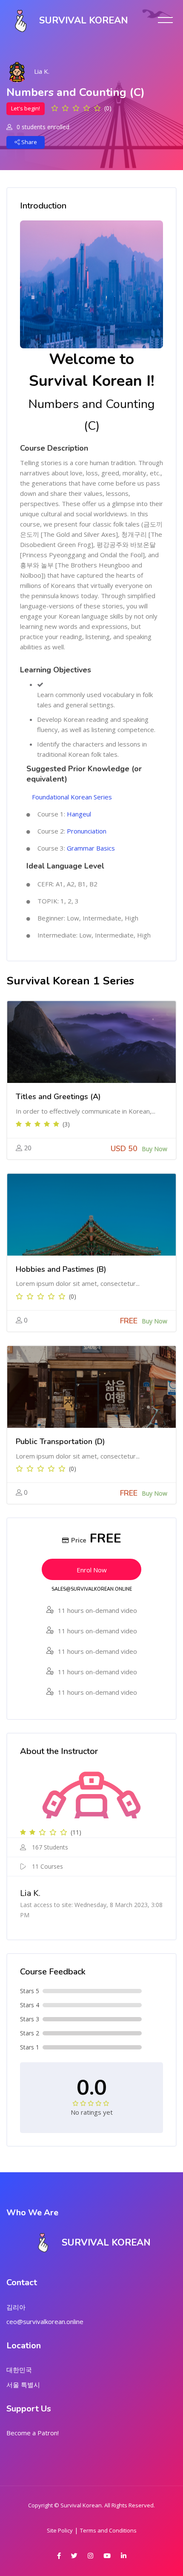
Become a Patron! (33, 2433)
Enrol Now (92, 1570)
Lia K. (42, 71)
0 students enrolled (42, 127)
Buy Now (154, 1149)
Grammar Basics (91, 848)
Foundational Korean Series (72, 797)
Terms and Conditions (108, 2530)
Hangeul (79, 814)
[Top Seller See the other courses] (91, 1042)
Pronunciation (87, 831)
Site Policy (60, 2530)
